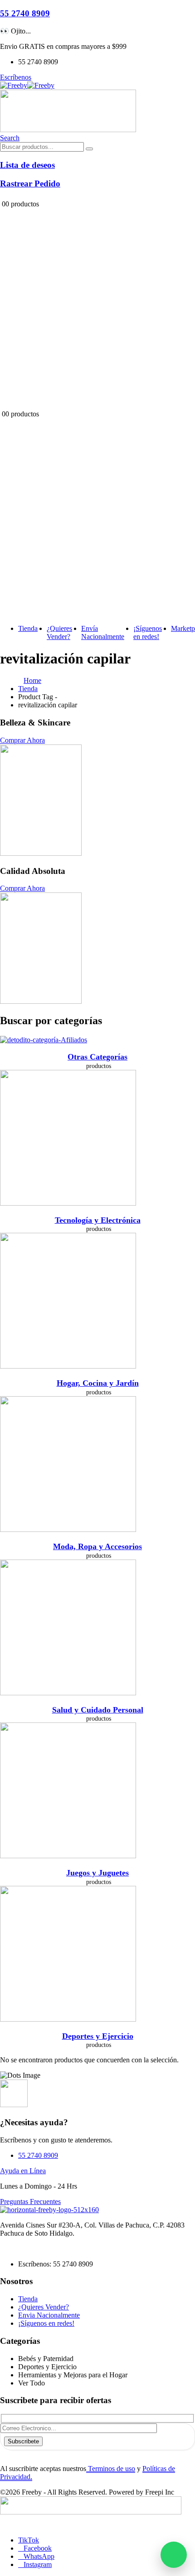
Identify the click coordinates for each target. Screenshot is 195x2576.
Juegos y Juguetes (97, 1873)
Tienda (28, 628)
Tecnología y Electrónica (98, 1220)
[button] (10, 138)
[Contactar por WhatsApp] (174, 2555)
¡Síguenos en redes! (148, 632)
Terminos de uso (111, 2469)
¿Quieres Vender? (59, 632)
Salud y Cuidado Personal (98, 1710)
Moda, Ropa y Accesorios (97, 1546)
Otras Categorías (97, 1057)
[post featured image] (44, 1040)
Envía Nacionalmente (103, 632)
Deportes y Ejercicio (98, 2036)
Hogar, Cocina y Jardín (98, 1383)
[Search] (89, 149)
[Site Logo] (27, 85)
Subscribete (23, 2441)
